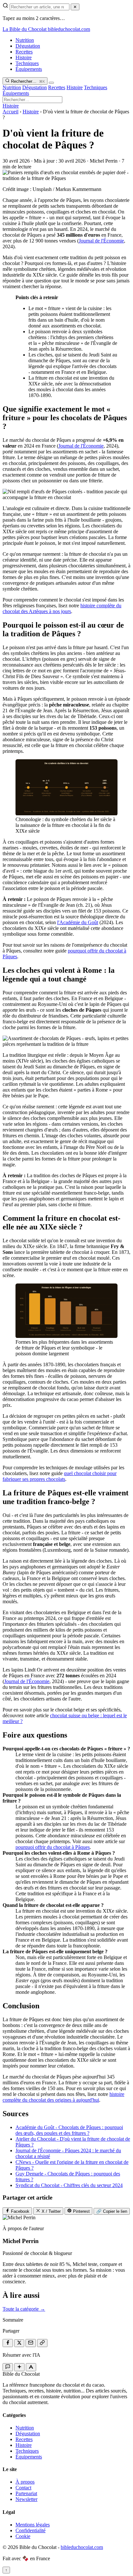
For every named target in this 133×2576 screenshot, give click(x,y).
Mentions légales (33, 2525)
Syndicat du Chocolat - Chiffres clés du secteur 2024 (69, 2185)
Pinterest (81, 2211)
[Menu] (51, 83)
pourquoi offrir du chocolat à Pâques (53, 1847)
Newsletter (26, 2499)
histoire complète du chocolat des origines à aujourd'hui (63, 2097)
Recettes (24, 52)
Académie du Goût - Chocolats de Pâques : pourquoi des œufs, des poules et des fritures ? (69, 2130)
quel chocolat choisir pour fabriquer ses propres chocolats (60, 1476)
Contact (23, 2488)
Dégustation (28, 46)
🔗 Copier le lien (112, 2211)
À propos (25, 2482)
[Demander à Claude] (31, 2367)
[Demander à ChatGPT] (8, 2367)
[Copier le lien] (42, 2343)
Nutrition (25, 40)
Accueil (10, 112)
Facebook (20, 2211)
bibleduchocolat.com (82, 2547)
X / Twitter (51, 2211)
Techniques (27, 63)
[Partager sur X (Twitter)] (19, 2343)
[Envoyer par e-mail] (31, 2343)
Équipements (29, 69)
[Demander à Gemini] (19, 2367)
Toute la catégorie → (24, 2309)
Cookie (23, 2536)
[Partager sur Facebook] (8, 2343)
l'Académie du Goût (78, 922)
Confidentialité (31, 2530)
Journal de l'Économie (101, 241)
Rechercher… (27, 81)
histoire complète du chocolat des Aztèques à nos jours (62, 608)
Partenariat (26, 2493)
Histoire (24, 57)
